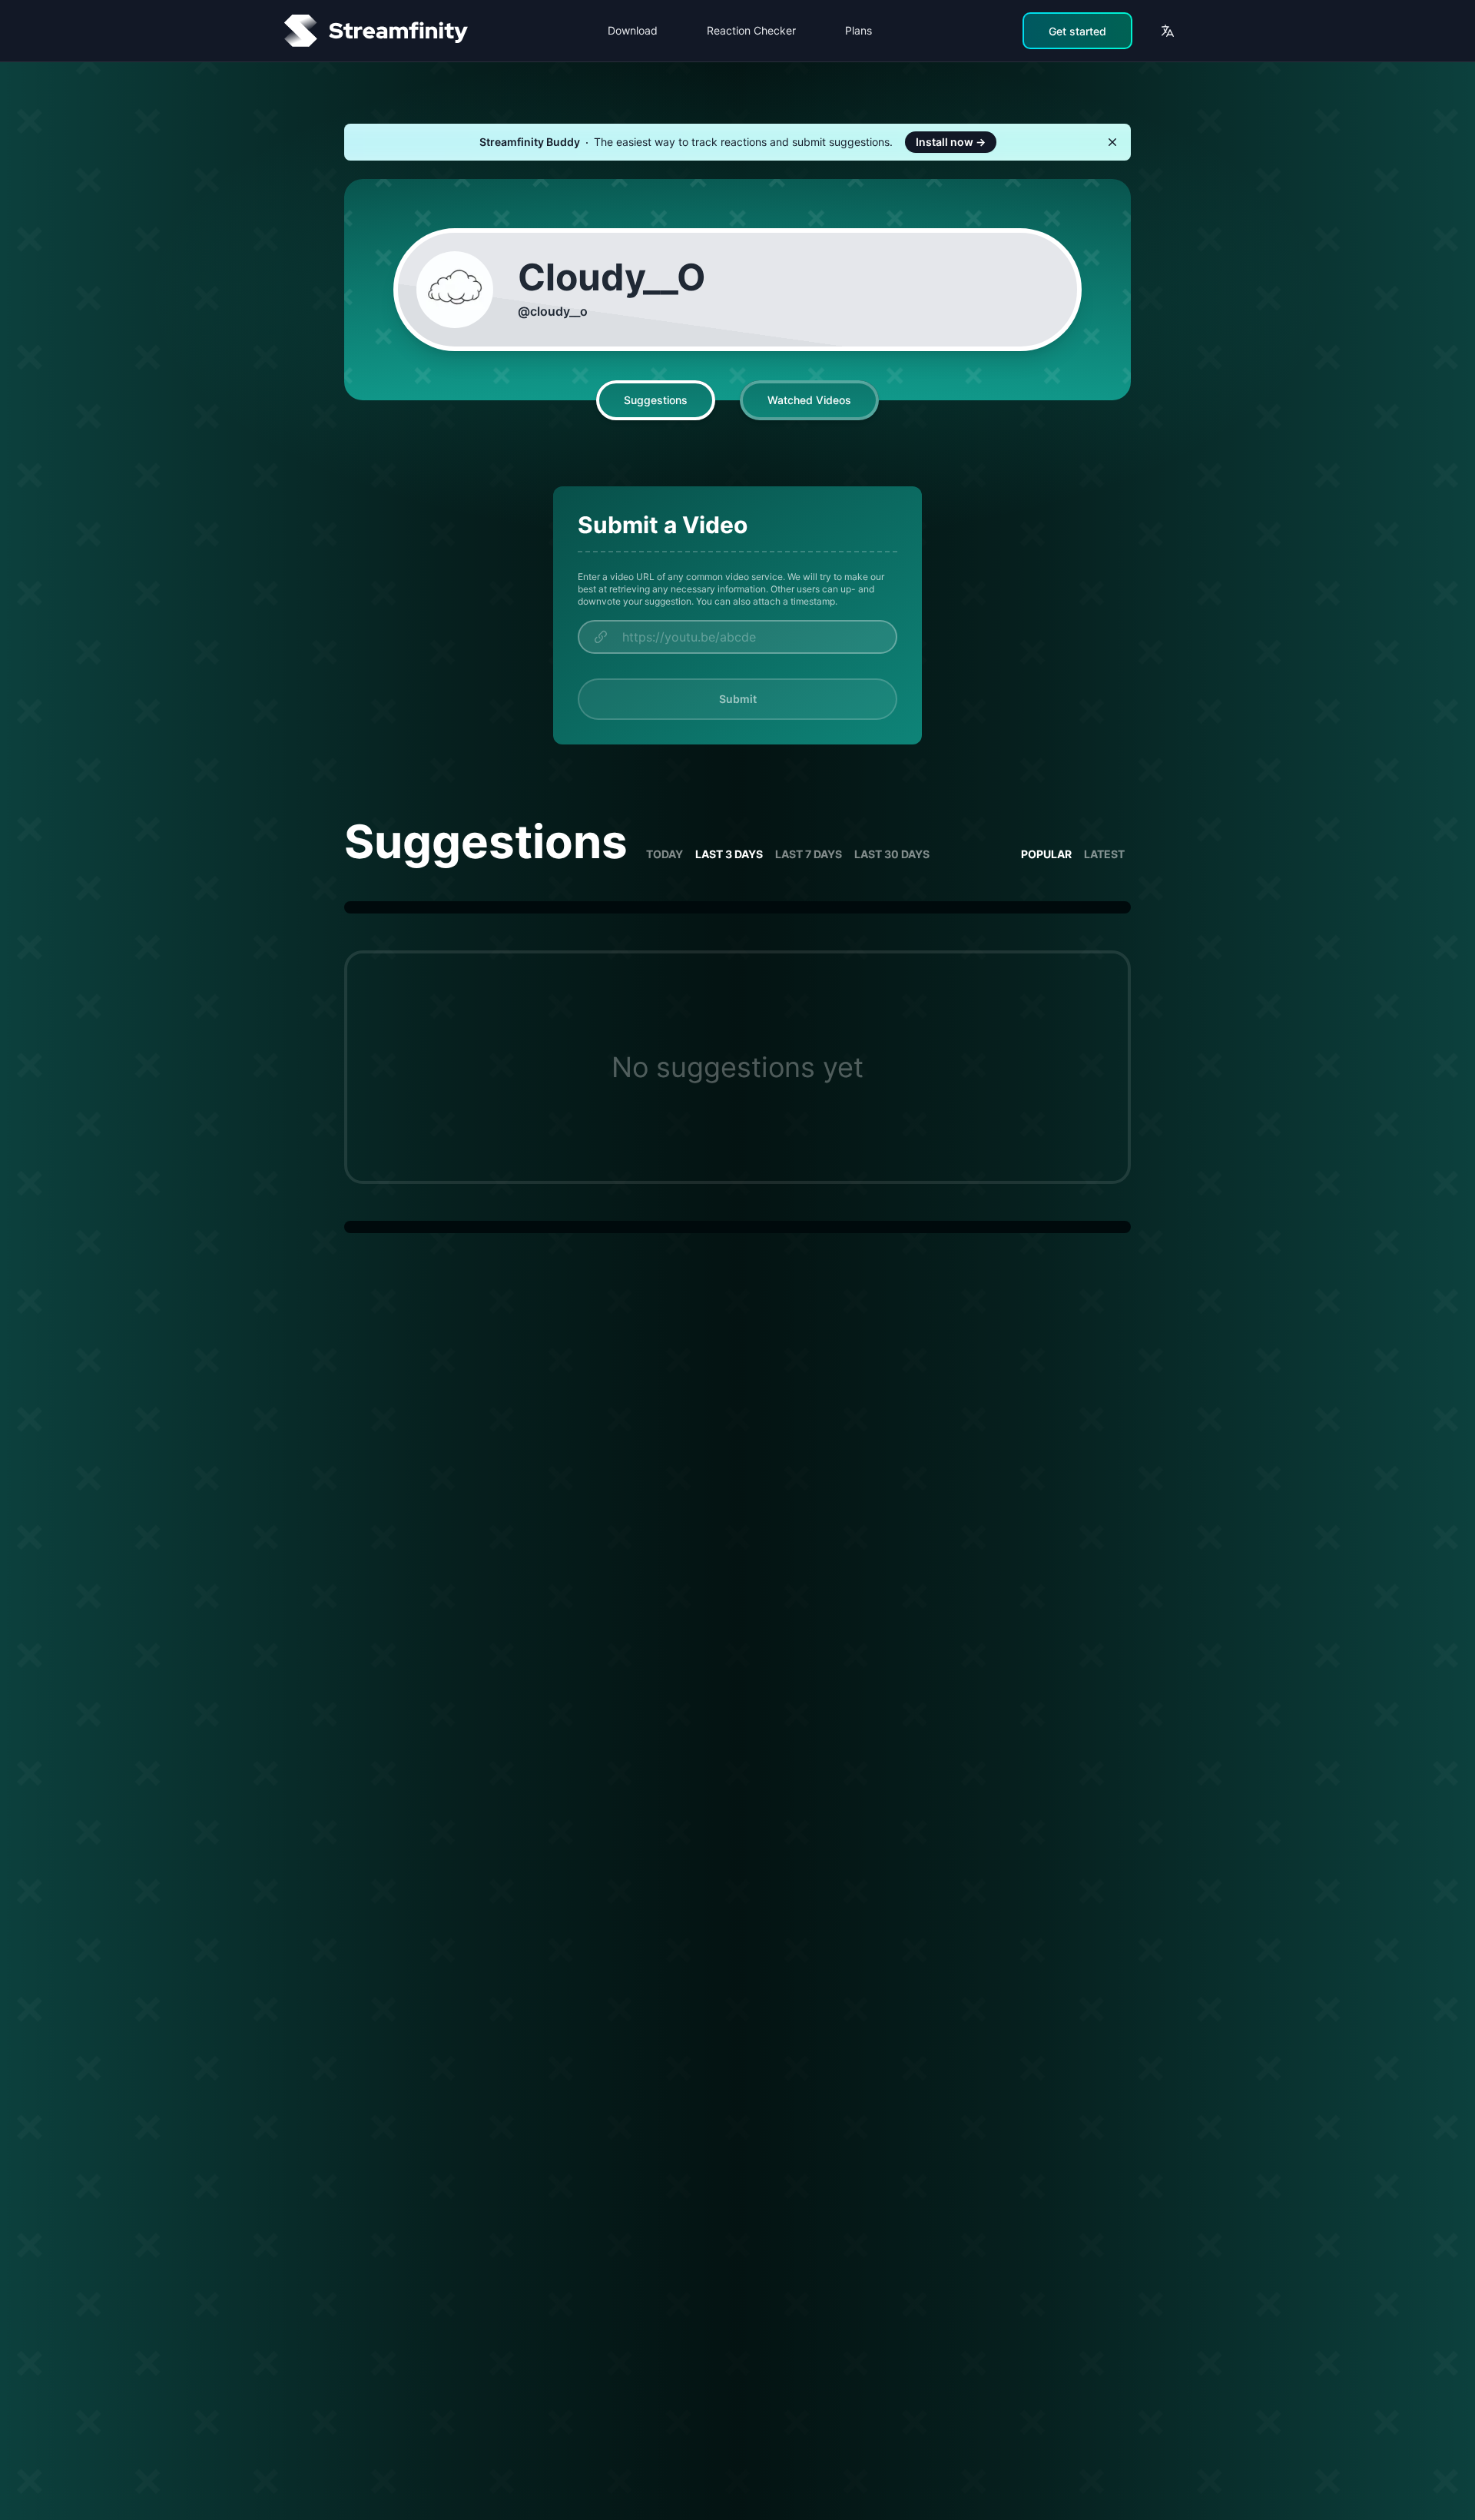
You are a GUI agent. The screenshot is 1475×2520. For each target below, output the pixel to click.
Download (633, 30)
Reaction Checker (751, 30)
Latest (1104, 854)
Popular (1046, 854)
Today (665, 854)
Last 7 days (809, 854)
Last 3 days (729, 854)
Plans (858, 30)
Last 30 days (892, 854)
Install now (951, 142)
